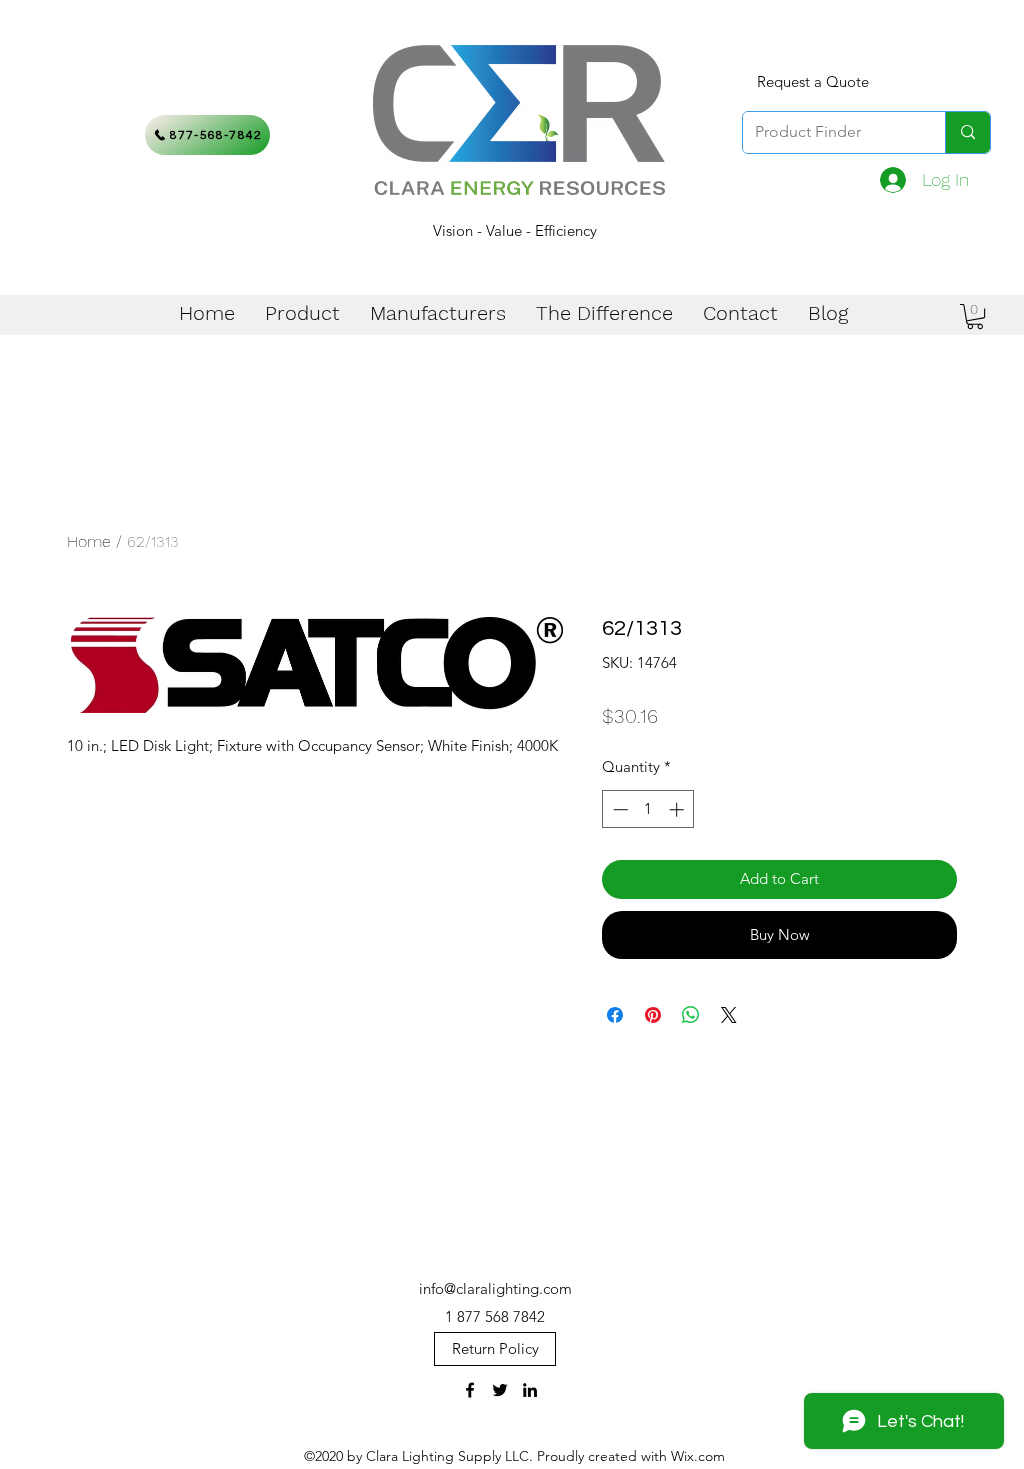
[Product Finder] (967, 132)
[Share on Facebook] (615, 1015)
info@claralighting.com (495, 1288)
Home (89, 541)
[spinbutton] (648, 809)
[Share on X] (729, 1015)
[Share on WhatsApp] (691, 1015)
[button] (975, 316)
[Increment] (678, 809)
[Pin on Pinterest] (653, 1015)
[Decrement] (618, 809)
